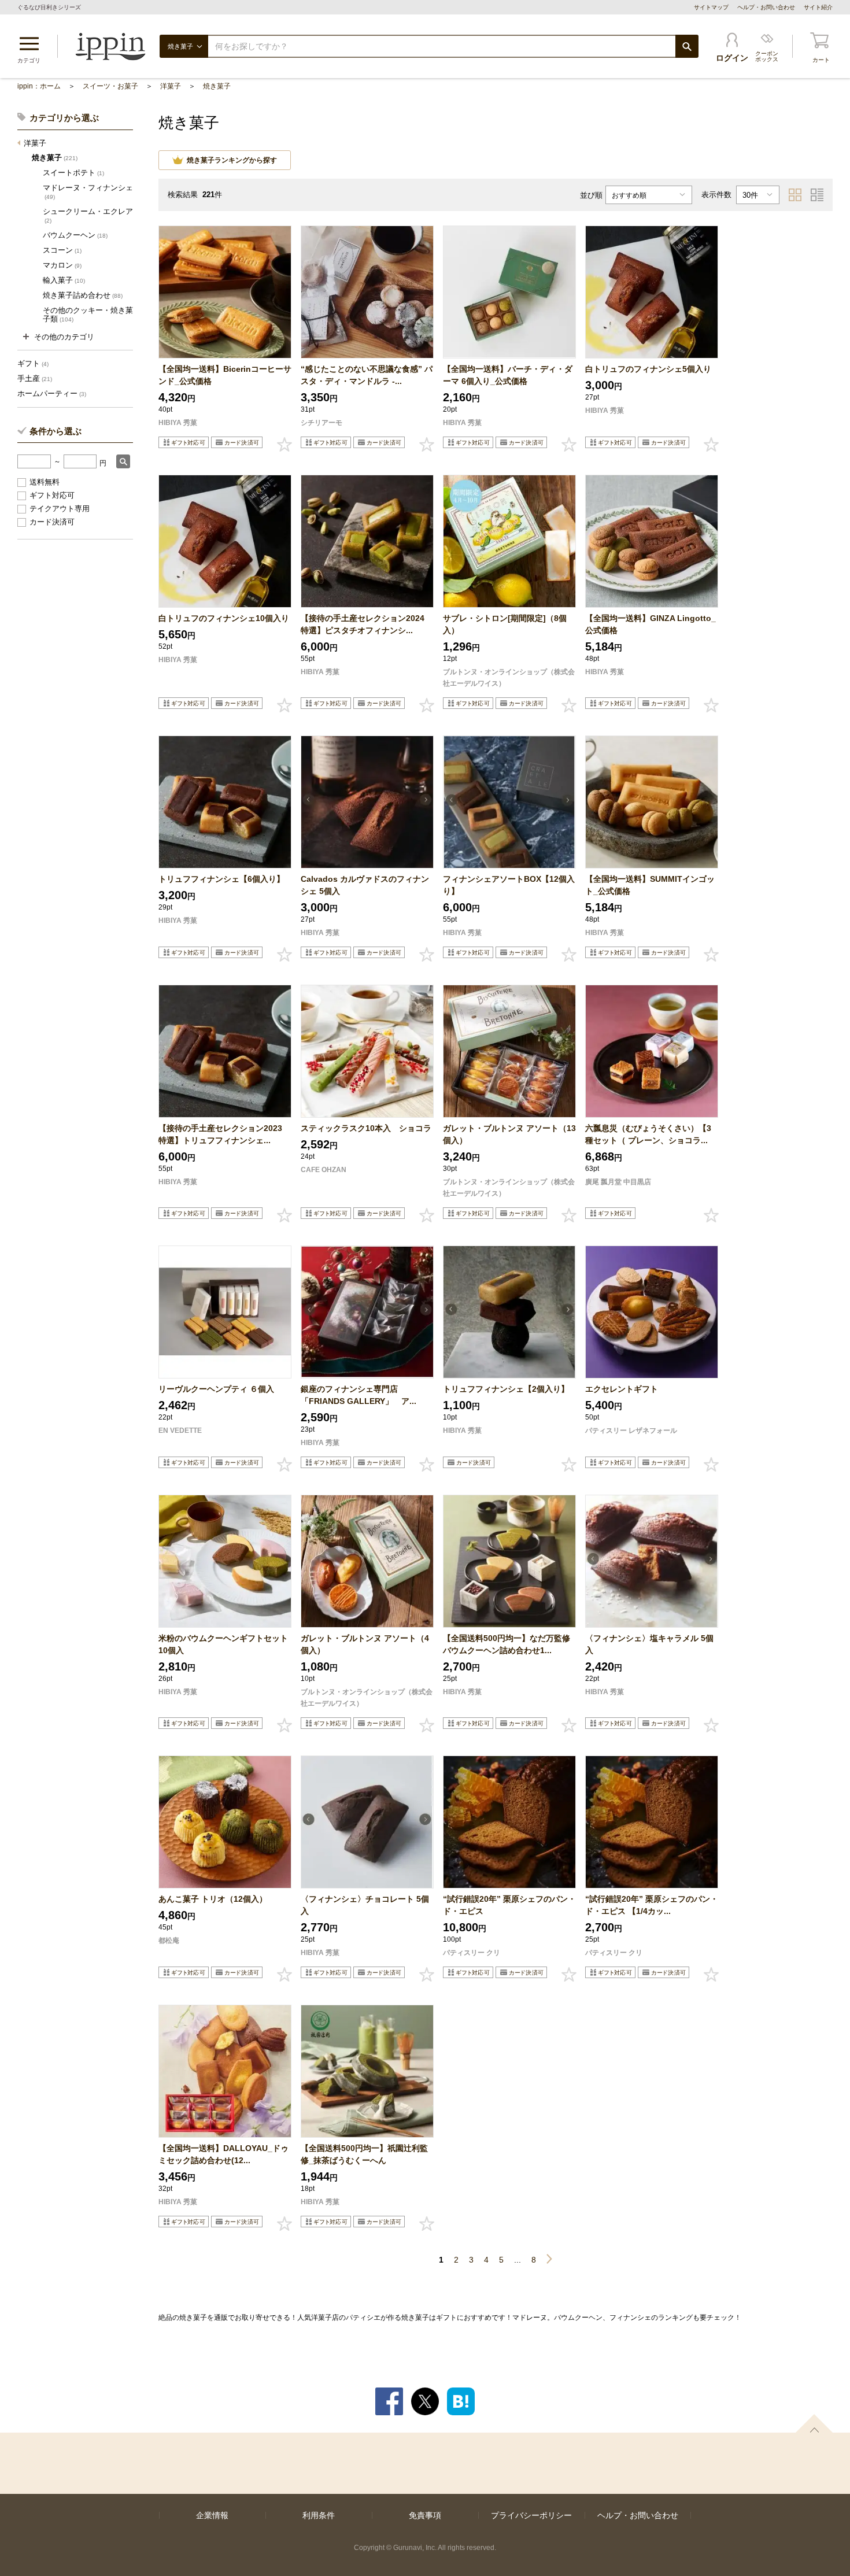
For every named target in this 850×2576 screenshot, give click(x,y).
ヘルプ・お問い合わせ (766, 7)
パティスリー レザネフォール (631, 1431)
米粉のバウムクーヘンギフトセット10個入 (223, 1644)
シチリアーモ (321, 423)
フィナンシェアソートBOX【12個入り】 (509, 885)
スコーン (62, 250)
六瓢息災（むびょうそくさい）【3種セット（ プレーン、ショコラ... (648, 1134)
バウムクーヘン (75, 235)
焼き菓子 (217, 86)
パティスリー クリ (472, 1953)
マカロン (62, 265)
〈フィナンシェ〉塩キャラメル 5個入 (649, 1644)
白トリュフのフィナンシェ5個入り (648, 369)
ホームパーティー (52, 393)
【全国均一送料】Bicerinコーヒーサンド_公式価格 (225, 375)
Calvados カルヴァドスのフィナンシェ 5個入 (365, 885)
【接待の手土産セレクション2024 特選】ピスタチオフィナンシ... (367, 624)
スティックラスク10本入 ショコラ (366, 1128)
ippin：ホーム (39, 86)
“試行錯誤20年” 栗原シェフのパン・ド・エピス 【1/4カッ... (652, 1905)
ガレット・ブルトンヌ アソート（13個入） (509, 1134)
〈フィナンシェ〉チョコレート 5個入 (365, 1905)
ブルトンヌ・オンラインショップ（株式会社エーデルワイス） (509, 678)
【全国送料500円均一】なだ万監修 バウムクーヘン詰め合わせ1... (509, 1644)
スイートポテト (73, 173)
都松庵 (169, 1941)
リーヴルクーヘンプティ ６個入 (216, 1389)
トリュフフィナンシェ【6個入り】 (221, 879)
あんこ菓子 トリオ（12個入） (213, 1899)
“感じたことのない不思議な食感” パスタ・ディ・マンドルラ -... (367, 375)
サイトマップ (711, 7)
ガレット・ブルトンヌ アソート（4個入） (365, 1644)
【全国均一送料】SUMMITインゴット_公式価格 (650, 885)
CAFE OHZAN (324, 1170)
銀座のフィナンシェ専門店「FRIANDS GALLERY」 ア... (359, 1395)
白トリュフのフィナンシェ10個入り (224, 618)
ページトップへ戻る (814, 2423)
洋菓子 (171, 86)
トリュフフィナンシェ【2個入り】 (509, 1389)
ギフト (33, 363)
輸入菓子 (64, 280)
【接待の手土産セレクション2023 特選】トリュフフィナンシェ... (224, 1134)
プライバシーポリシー (531, 2515)
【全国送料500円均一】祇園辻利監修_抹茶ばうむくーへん (364, 2154)
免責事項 (425, 2515)
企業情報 (212, 2515)
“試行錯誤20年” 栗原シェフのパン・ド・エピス (509, 1905)
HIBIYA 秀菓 (178, 423)
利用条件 (319, 2515)
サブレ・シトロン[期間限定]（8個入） (505, 624)
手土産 (35, 378)
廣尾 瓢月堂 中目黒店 (618, 1182)
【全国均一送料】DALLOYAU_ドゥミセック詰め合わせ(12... (223, 2154)
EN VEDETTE (180, 1431)
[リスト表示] (817, 195)
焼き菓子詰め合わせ (83, 295)
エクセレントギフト (622, 1389)
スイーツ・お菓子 (110, 86)
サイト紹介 (818, 7)
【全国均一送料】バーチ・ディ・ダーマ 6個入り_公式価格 (508, 375)
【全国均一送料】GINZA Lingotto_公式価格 (651, 624)
